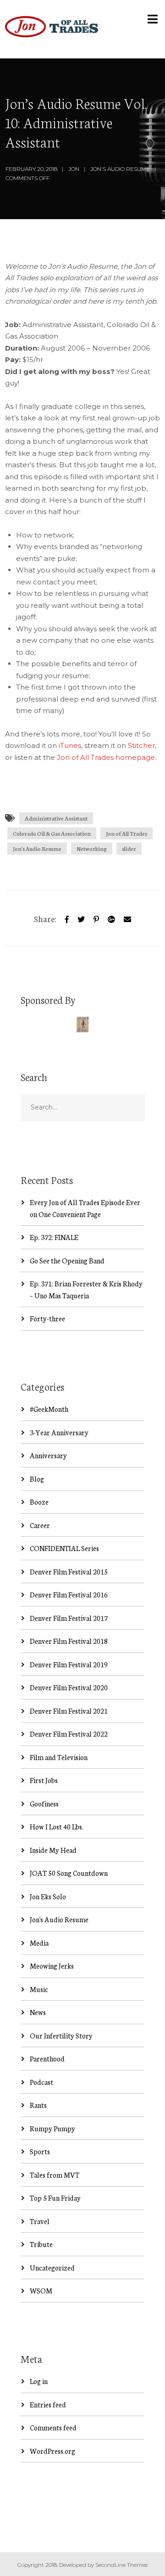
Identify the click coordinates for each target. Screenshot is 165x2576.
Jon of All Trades (126, 833)
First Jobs (44, 1780)
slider (129, 848)
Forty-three (47, 1318)
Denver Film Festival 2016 (69, 1594)
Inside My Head (53, 1850)
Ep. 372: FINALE (54, 1237)
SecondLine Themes (121, 2565)
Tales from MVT (55, 2175)
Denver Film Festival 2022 (69, 1734)
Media (39, 1943)
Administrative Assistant (56, 818)
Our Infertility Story (61, 2035)
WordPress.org (52, 2451)
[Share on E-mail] (127, 918)
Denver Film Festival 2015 (69, 1571)
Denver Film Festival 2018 (69, 1641)
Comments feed (53, 2427)
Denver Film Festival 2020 (69, 1687)
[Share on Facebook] (67, 918)
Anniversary (48, 1455)
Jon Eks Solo (48, 1896)
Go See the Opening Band (67, 1260)
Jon (74, 169)
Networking (92, 848)
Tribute (41, 2244)
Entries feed (48, 2404)
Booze (39, 1502)
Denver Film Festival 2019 (69, 1664)
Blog (37, 1479)
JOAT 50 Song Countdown (69, 1873)
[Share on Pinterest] (96, 918)
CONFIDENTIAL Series (64, 1548)
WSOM (41, 2290)
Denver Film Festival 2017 (69, 1618)
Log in (39, 2381)
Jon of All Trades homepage (106, 757)
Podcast (41, 2082)
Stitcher (141, 745)
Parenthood (47, 2058)
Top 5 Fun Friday (55, 2198)
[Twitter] (81, 918)
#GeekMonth (49, 1409)
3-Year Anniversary (59, 1432)
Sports (40, 2151)
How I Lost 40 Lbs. (57, 1826)
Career (40, 1525)
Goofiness (44, 1803)
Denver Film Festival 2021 (69, 1711)
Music (39, 1989)
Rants (38, 2105)
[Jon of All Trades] (52, 29)
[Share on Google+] (111, 918)
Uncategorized (52, 2267)
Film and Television (59, 1757)
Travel (40, 2221)
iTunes (70, 745)
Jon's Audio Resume (120, 169)
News (38, 2012)
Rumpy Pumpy (52, 2128)
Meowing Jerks (52, 1966)
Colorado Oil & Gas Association (52, 833)
